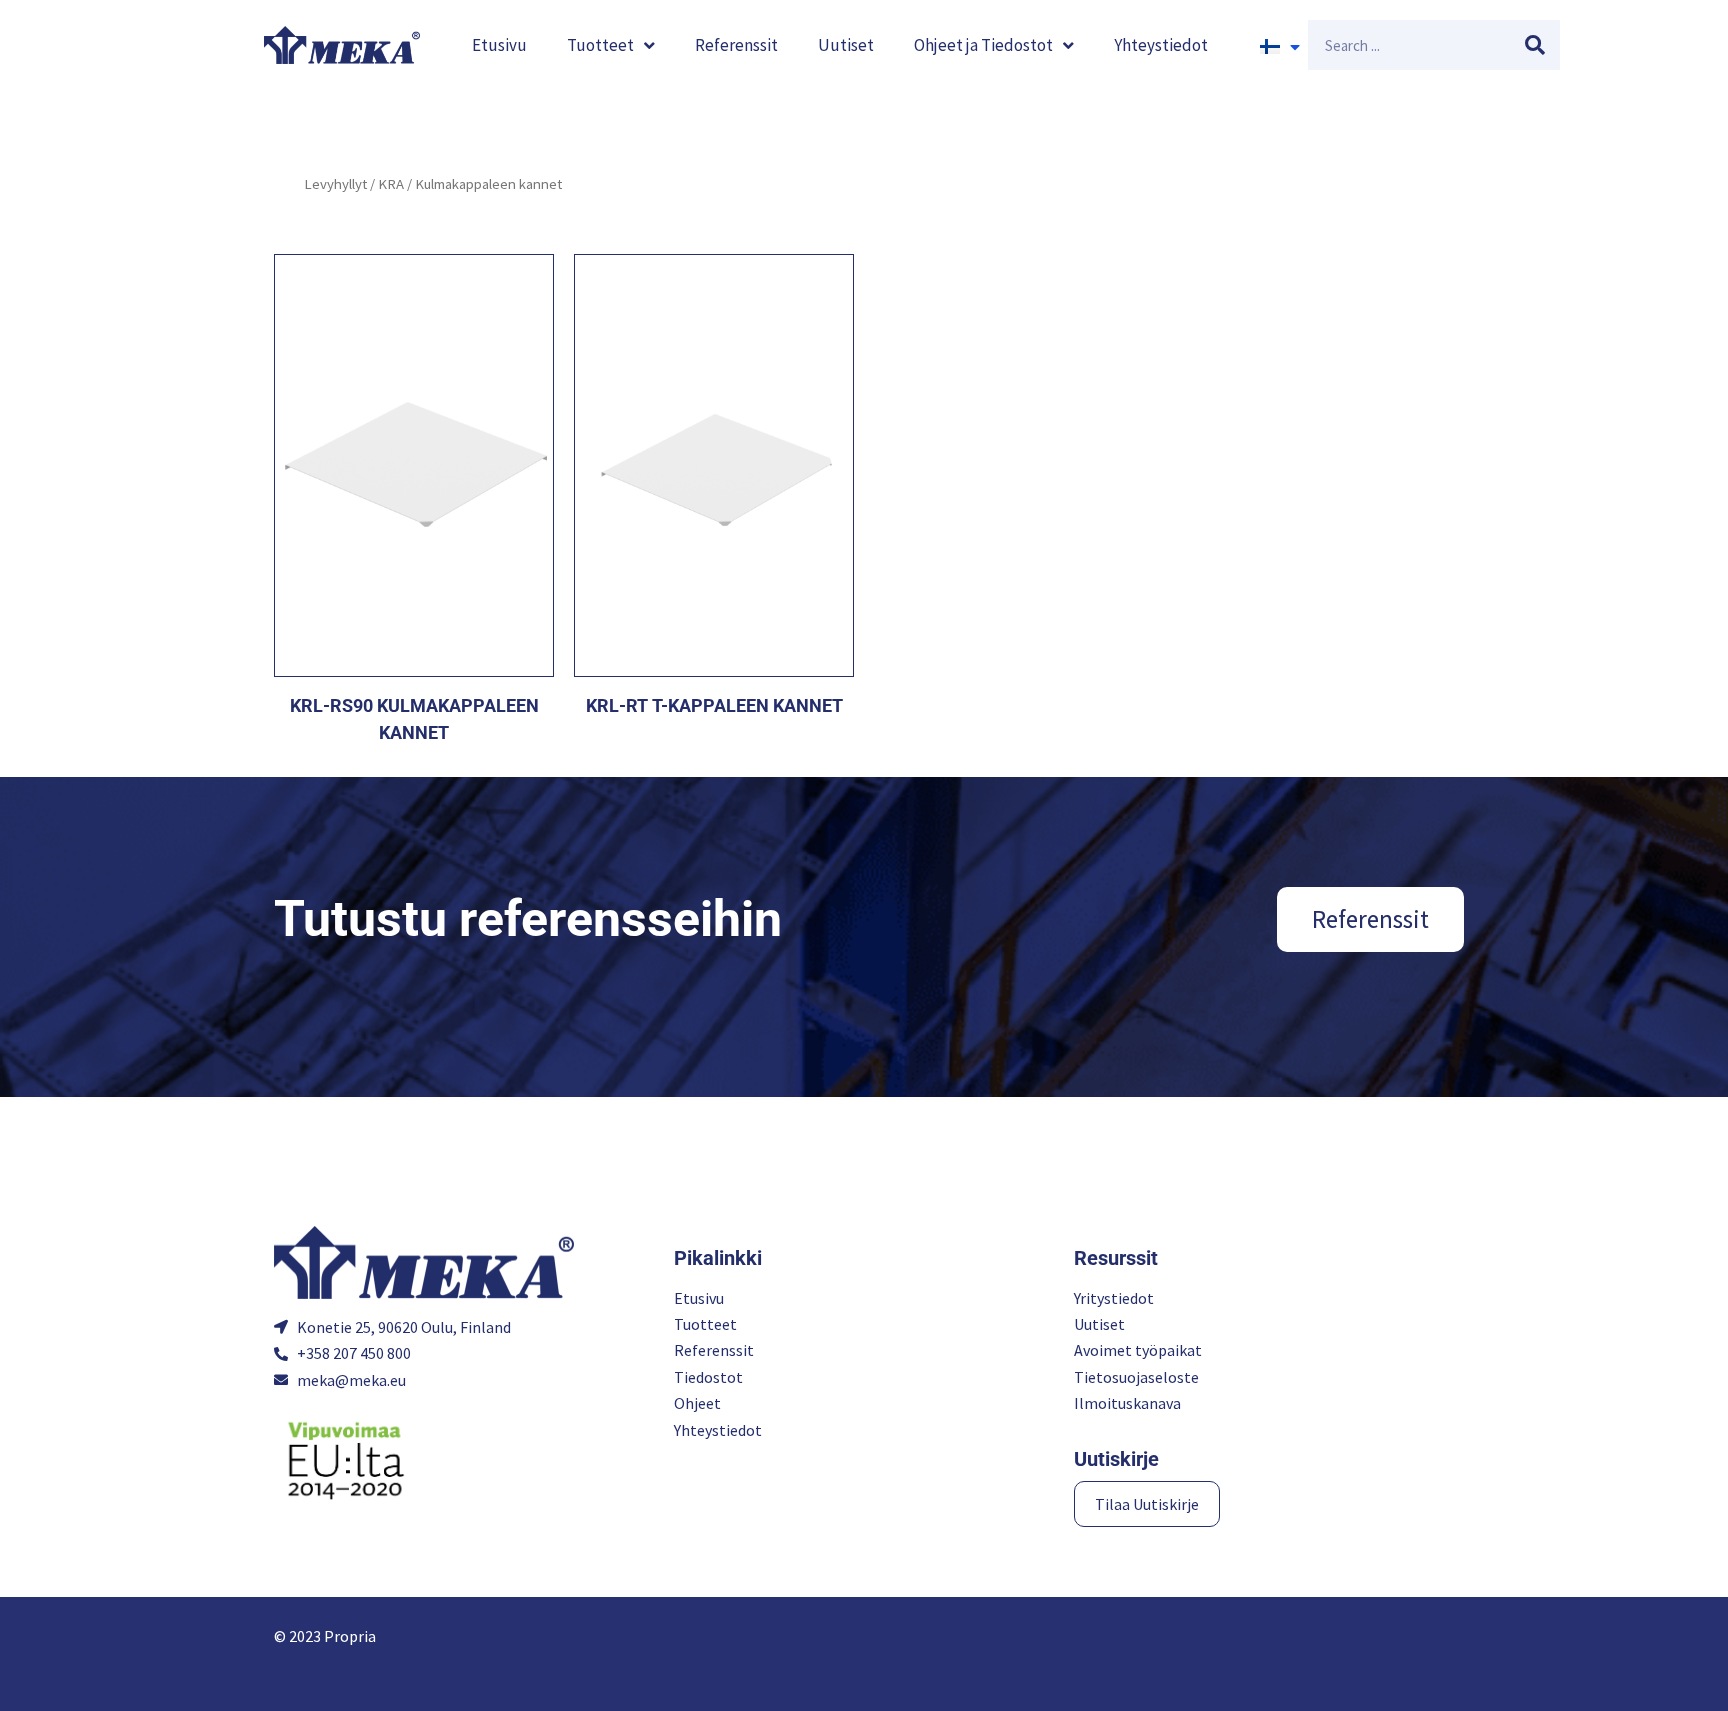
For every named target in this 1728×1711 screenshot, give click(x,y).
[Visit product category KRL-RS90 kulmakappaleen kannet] (414, 465)
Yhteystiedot (1161, 45)
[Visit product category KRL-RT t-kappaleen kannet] (714, 465)
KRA (391, 184)
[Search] (1535, 45)
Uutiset (846, 45)
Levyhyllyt (335, 184)
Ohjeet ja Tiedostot (983, 45)
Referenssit (736, 45)
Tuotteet (600, 45)
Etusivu (499, 45)
